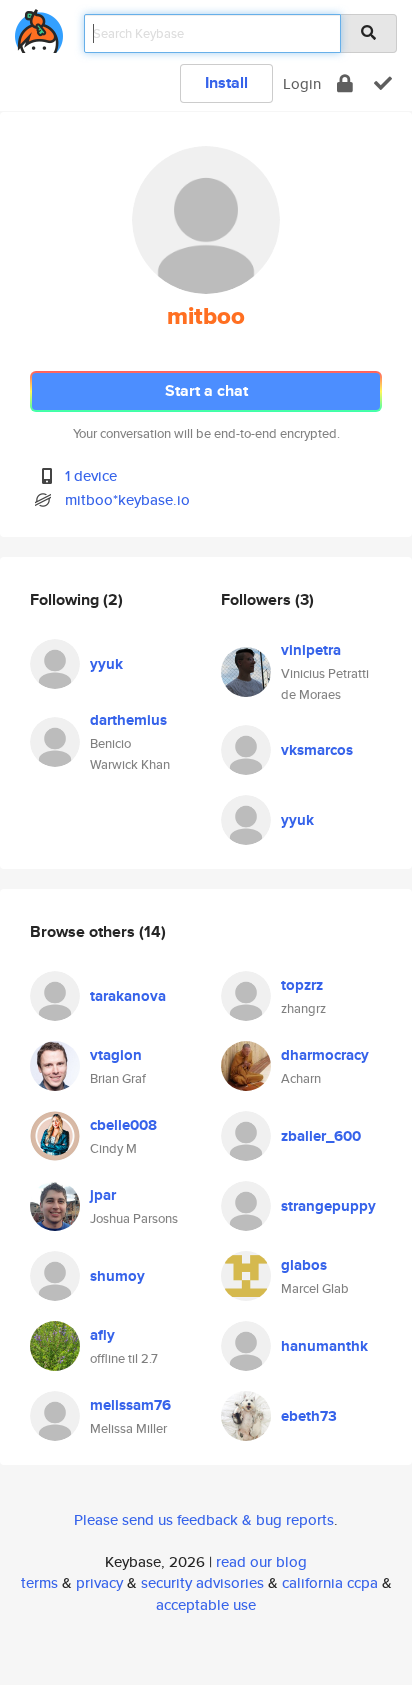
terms (39, 1582)
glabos (304, 1265)
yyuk (106, 664)
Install (226, 82)
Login (302, 83)
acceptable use (206, 1604)
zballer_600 (321, 1136)
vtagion (116, 1055)
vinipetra (311, 650)
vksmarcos (317, 750)
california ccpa (330, 1582)
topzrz (302, 985)
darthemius (128, 720)
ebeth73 (309, 1416)
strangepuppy (328, 1206)
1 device (91, 475)
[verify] (383, 83)
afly (102, 1335)
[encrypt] (345, 83)
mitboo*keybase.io (127, 499)
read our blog (261, 1561)
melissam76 (130, 1405)
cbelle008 (123, 1125)
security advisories (202, 1582)
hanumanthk (324, 1346)
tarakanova (128, 996)
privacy (99, 1582)
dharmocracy (325, 1055)
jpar (103, 1195)
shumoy (117, 1276)
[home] (39, 27)
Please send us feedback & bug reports (204, 1519)
